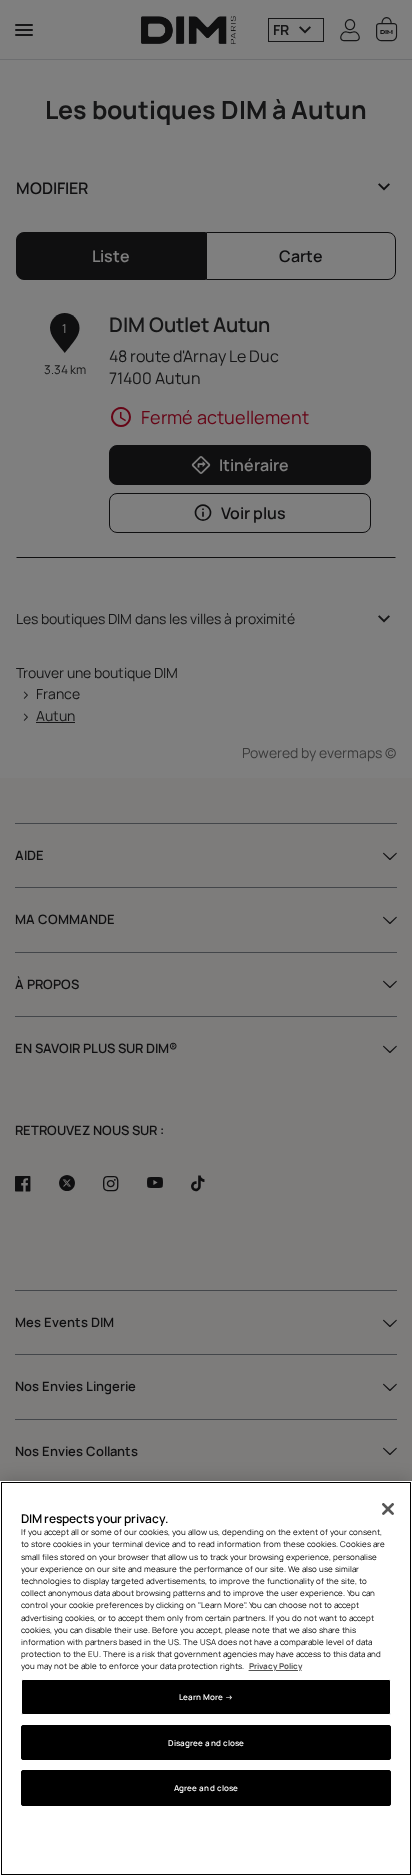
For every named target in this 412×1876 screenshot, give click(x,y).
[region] (206, 1678)
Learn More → (206, 1696)
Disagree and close (206, 1742)
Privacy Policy (275, 1665)
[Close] (388, 1509)
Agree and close (206, 1787)
